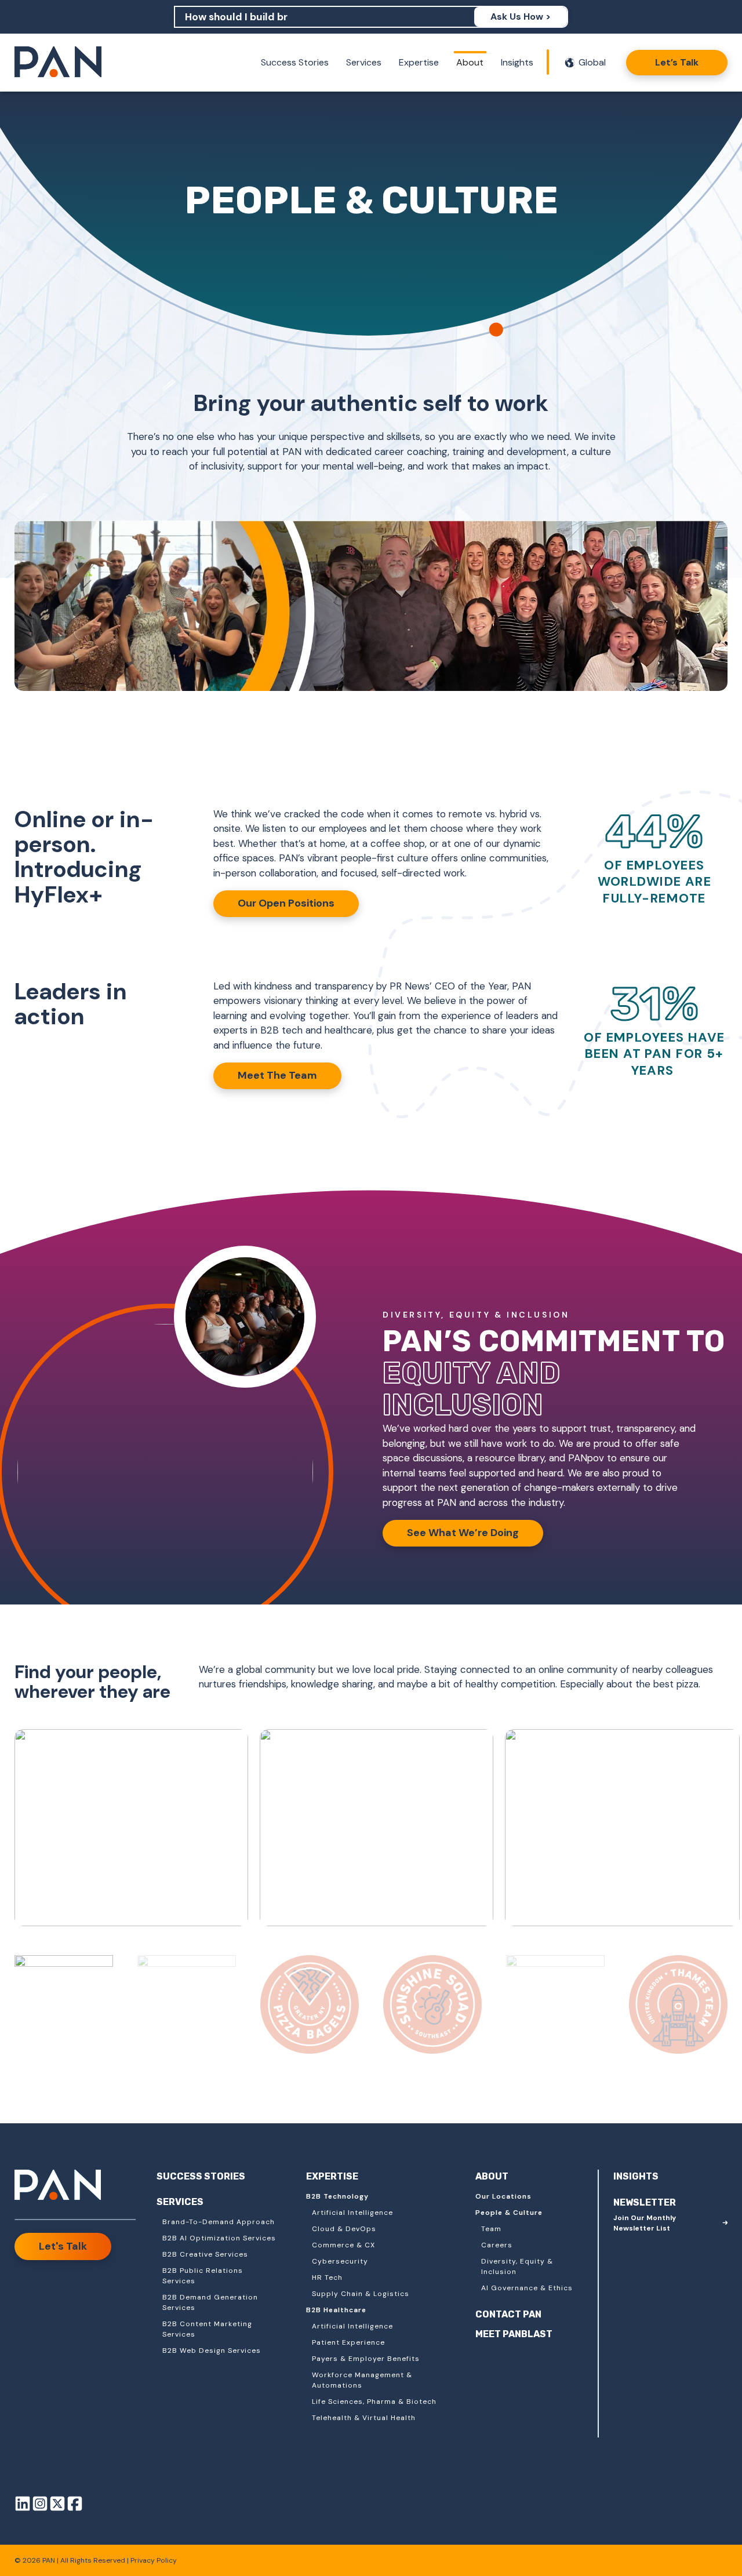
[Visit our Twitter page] (57, 2506)
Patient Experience (348, 2342)
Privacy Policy (154, 2560)
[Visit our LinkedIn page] (23, 2506)
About (470, 62)
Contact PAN (508, 2314)
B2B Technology (337, 2196)
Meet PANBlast (514, 2334)
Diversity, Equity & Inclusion (517, 2266)
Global (592, 62)
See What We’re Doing (463, 1533)
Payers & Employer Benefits (366, 2359)
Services (364, 62)
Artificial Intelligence (352, 2213)
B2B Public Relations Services (203, 2276)
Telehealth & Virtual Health (364, 2418)
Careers (497, 2245)
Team (491, 2229)
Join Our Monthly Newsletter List (645, 2223)
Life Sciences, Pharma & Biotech (374, 2402)
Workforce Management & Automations (362, 2380)
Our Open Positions (286, 903)
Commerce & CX (343, 2245)
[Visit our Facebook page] (75, 2506)
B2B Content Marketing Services (207, 2329)
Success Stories (295, 62)
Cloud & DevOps (344, 2229)
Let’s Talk (677, 62)
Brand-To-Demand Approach (219, 2222)
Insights (517, 62)
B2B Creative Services (205, 2254)
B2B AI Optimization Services (219, 2238)
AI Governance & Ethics (527, 2288)
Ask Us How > (521, 17)
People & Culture (509, 2213)
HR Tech (327, 2277)
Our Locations (503, 2196)
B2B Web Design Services (212, 2351)
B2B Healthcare (336, 2310)
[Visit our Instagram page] (40, 2506)
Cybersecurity (340, 2261)
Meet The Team (277, 1075)
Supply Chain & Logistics (361, 2294)
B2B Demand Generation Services (210, 2302)
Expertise (419, 62)
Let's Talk (63, 2246)
